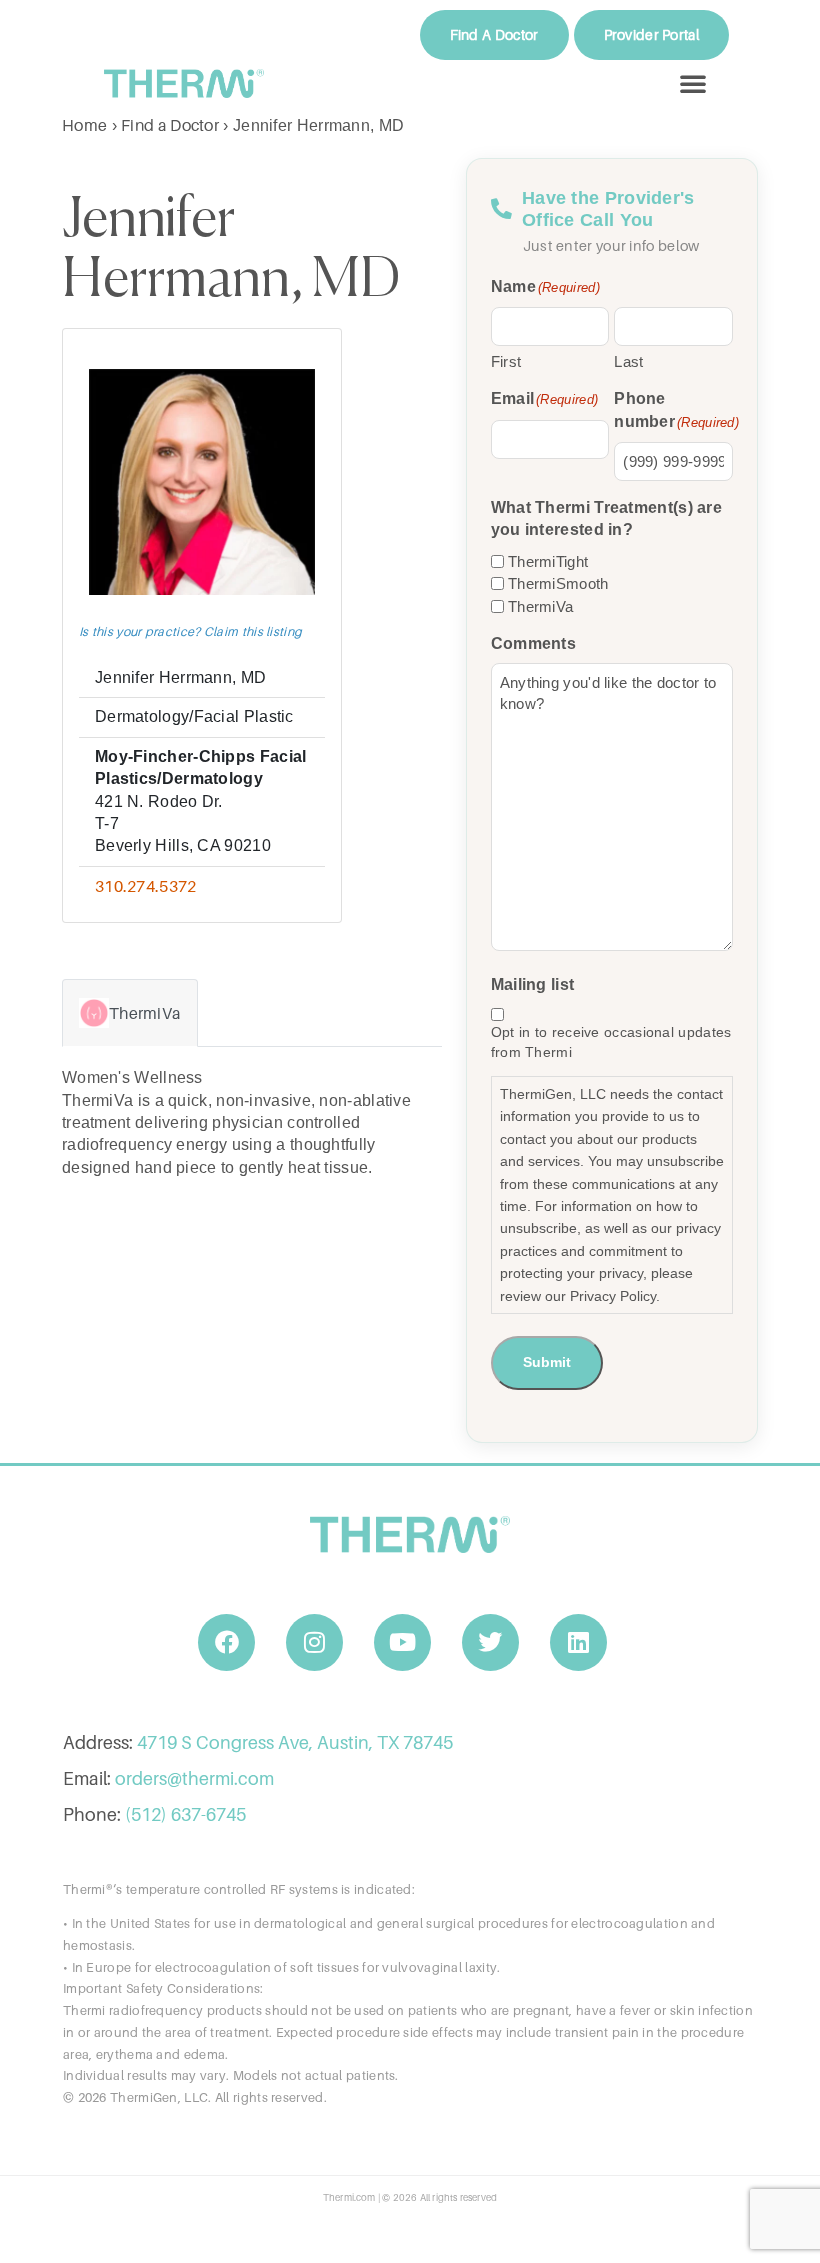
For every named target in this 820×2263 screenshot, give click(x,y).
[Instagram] (315, 1643)
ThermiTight (548, 561)
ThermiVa (540, 606)
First (506, 361)
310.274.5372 (146, 886)
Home (84, 125)
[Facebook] (227, 1643)
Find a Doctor (170, 125)
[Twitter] (491, 1643)
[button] (693, 83)
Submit (547, 1362)
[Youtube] (403, 1643)
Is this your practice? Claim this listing (190, 631)
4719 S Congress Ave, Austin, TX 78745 (295, 1742)
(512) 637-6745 (185, 1814)
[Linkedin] (579, 1643)
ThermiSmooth (558, 583)
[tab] (130, 1013)
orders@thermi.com (194, 1778)
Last (628, 361)
